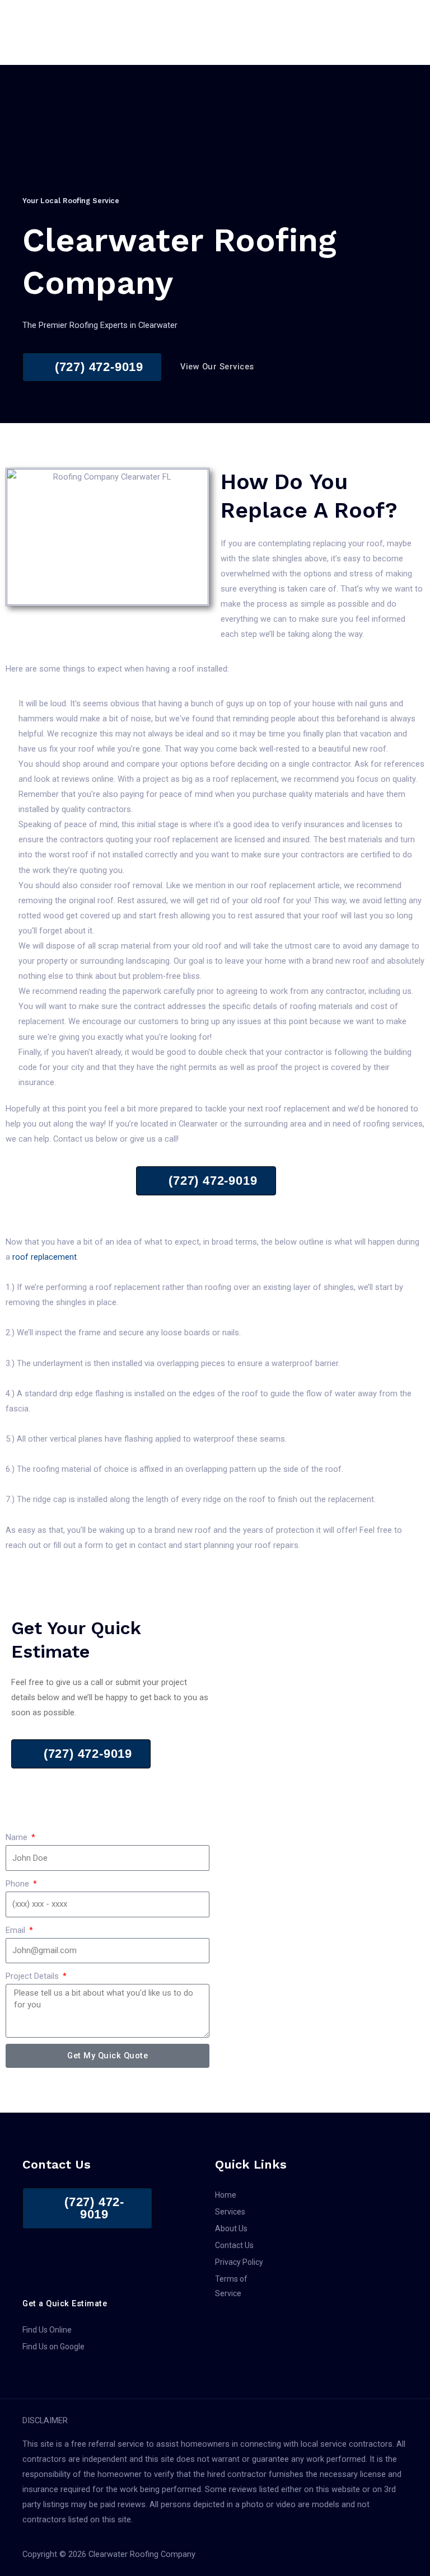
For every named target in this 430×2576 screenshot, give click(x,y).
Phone (18, 1884)
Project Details (33, 1976)
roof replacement (45, 1257)
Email (17, 1930)
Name (18, 1837)
